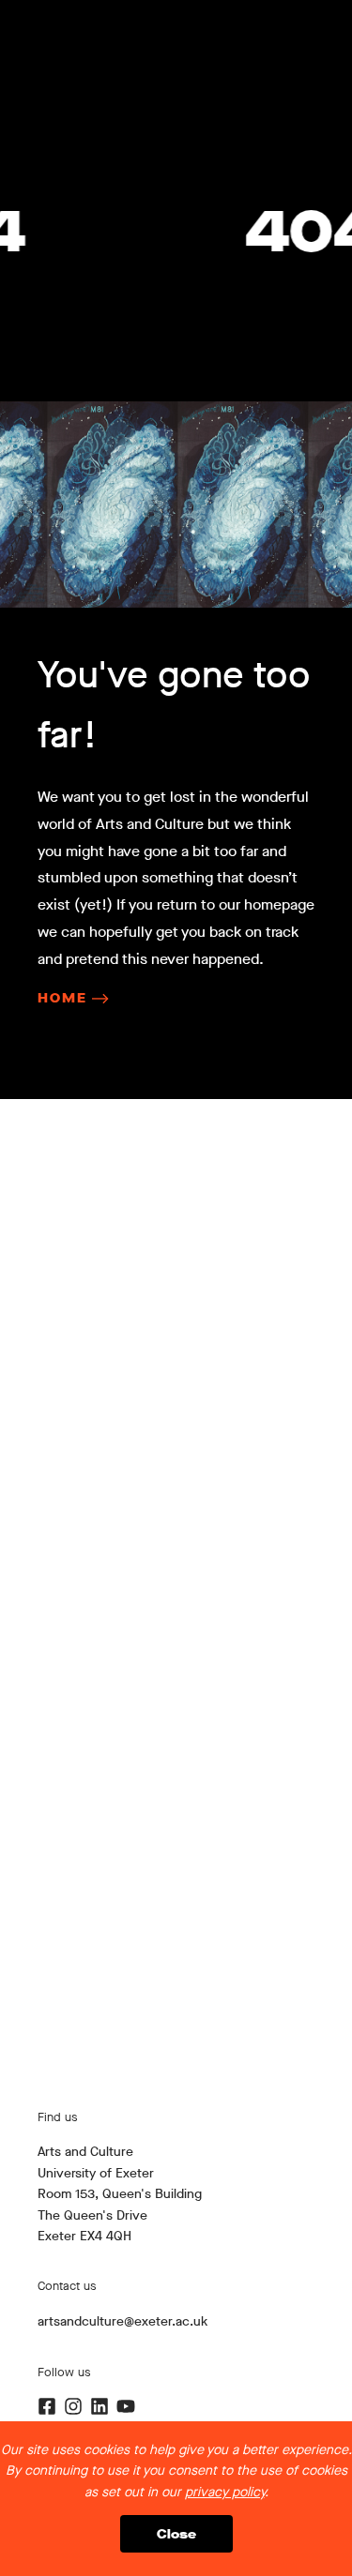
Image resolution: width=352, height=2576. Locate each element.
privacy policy (225, 2492)
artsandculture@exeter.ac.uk (122, 2321)
